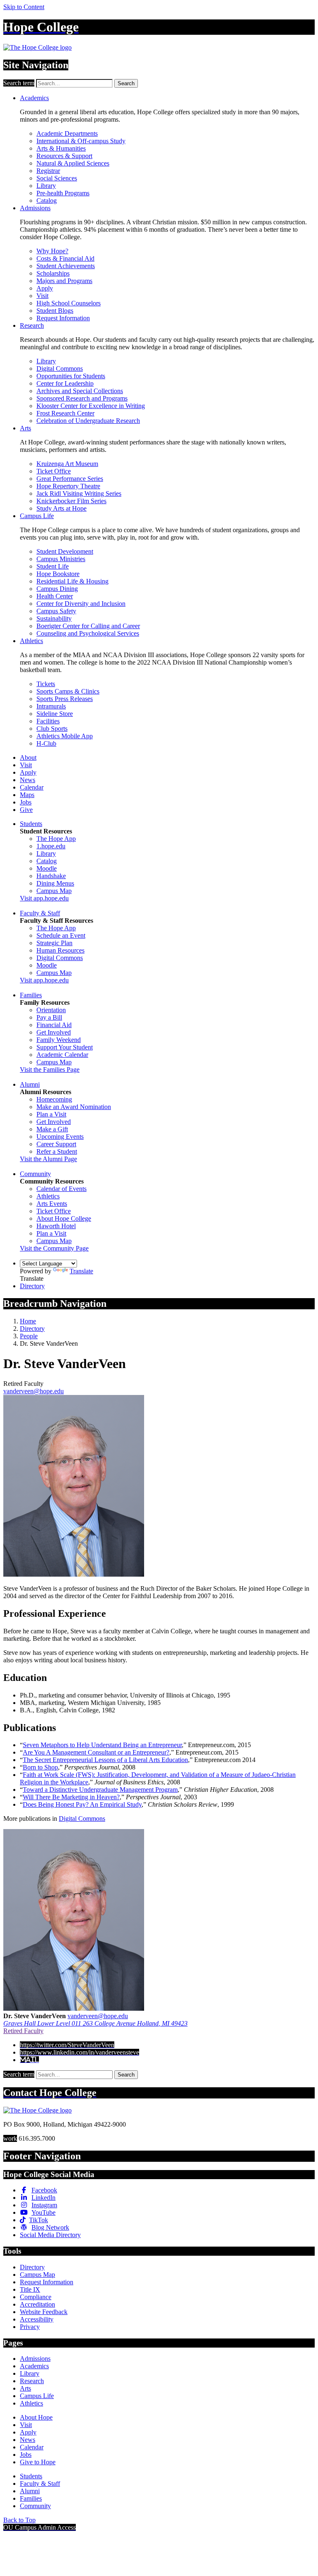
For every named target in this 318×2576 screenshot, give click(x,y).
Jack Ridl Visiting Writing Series (79, 493)
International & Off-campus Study (81, 141)
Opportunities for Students (71, 376)
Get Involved (54, 1032)
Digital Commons (60, 369)
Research (32, 325)
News (28, 780)
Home (28, 1321)
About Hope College (64, 1218)
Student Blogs (55, 311)
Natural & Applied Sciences (73, 163)
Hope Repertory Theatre (68, 486)
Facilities (48, 721)
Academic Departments (67, 133)
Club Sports (52, 729)
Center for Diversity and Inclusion (81, 604)
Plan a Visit (51, 1114)
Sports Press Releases (65, 699)
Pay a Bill (49, 1017)
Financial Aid (54, 1025)
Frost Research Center (65, 413)
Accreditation (37, 2304)
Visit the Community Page (54, 1248)
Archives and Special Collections (80, 391)
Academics (34, 98)
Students (31, 824)
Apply (45, 288)
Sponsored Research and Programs (82, 398)
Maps (27, 795)
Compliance (36, 2297)
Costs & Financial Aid (65, 258)
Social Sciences (57, 178)
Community (35, 1174)
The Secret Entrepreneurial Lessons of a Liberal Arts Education (105, 1760)
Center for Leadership (65, 383)
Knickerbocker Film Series (71, 501)
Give (26, 810)
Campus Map (54, 891)
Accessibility (37, 2319)
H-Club (46, 743)
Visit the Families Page (50, 1070)
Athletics (31, 641)
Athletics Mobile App (65, 736)
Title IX (30, 2289)
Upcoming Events (60, 1137)
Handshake (51, 876)
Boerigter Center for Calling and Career (88, 626)
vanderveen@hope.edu (34, 1391)
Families (31, 995)
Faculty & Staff (40, 913)
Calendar (32, 787)
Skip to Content (24, 7)
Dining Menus (55, 883)
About (28, 757)
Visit (42, 296)
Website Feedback (44, 2312)
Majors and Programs (64, 281)
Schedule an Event (61, 935)
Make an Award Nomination (74, 1107)
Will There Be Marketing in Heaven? (71, 1797)
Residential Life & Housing (72, 581)
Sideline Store (55, 714)
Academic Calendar (62, 1055)
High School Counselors (69, 303)
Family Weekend (59, 1040)
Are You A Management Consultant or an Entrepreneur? (96, 1752)
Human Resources (60, 950)
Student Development (65, 551)
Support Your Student (65, 1047)
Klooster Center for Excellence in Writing (91, 406)
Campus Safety (56, 611)
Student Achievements (66, 266)
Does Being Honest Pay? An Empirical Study (82, 1804)
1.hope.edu (51, 846)
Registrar (48, 171)
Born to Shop (40, 1767)
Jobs (26, 802)
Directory (32, 1286)
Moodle (47, 868)
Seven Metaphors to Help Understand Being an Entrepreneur (102, 1745)
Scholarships (53, 273)
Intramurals (51, 706)
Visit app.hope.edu (44, 898)
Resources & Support (64, 156)
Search (126, 83)
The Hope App (56, 839)
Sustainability (54, 618)
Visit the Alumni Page (48, 1159)
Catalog (47, 200)
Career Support (56, 1144)
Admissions (35, 208)
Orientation (51, 1010)
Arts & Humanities (61, 148)
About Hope (36, 2417)
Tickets (46, 684)
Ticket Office (54, 471)
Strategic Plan (54, 943)
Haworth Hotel (56, 1226)
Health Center (55, 596)
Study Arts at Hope (61, 508)
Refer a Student (57, 1151)
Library (46, 186)
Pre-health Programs (63, 193)
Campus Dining (57, 589)
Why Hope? (52, 251)
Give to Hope (38, 2462)
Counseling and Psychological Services (88, 633)
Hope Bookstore (58, 574)
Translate (81, 1271)
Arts (25, 428)
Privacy (30, 2327)
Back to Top (19, 2520)
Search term (19, 83)
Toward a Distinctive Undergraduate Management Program (100, 1790)
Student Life (53, 566)
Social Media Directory (50, 2235)
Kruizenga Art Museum (67, 464)
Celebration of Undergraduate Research (88, 421)
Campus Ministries (61, 559)
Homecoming (54, 1099)
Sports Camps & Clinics (68, 691)
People (29, 1336)
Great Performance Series (70, 479)
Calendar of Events (61, 1189)
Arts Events (52, 1204)
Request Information (63, 318)
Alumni (30, 1084)
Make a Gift (52, 1129)
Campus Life (37, 516)
